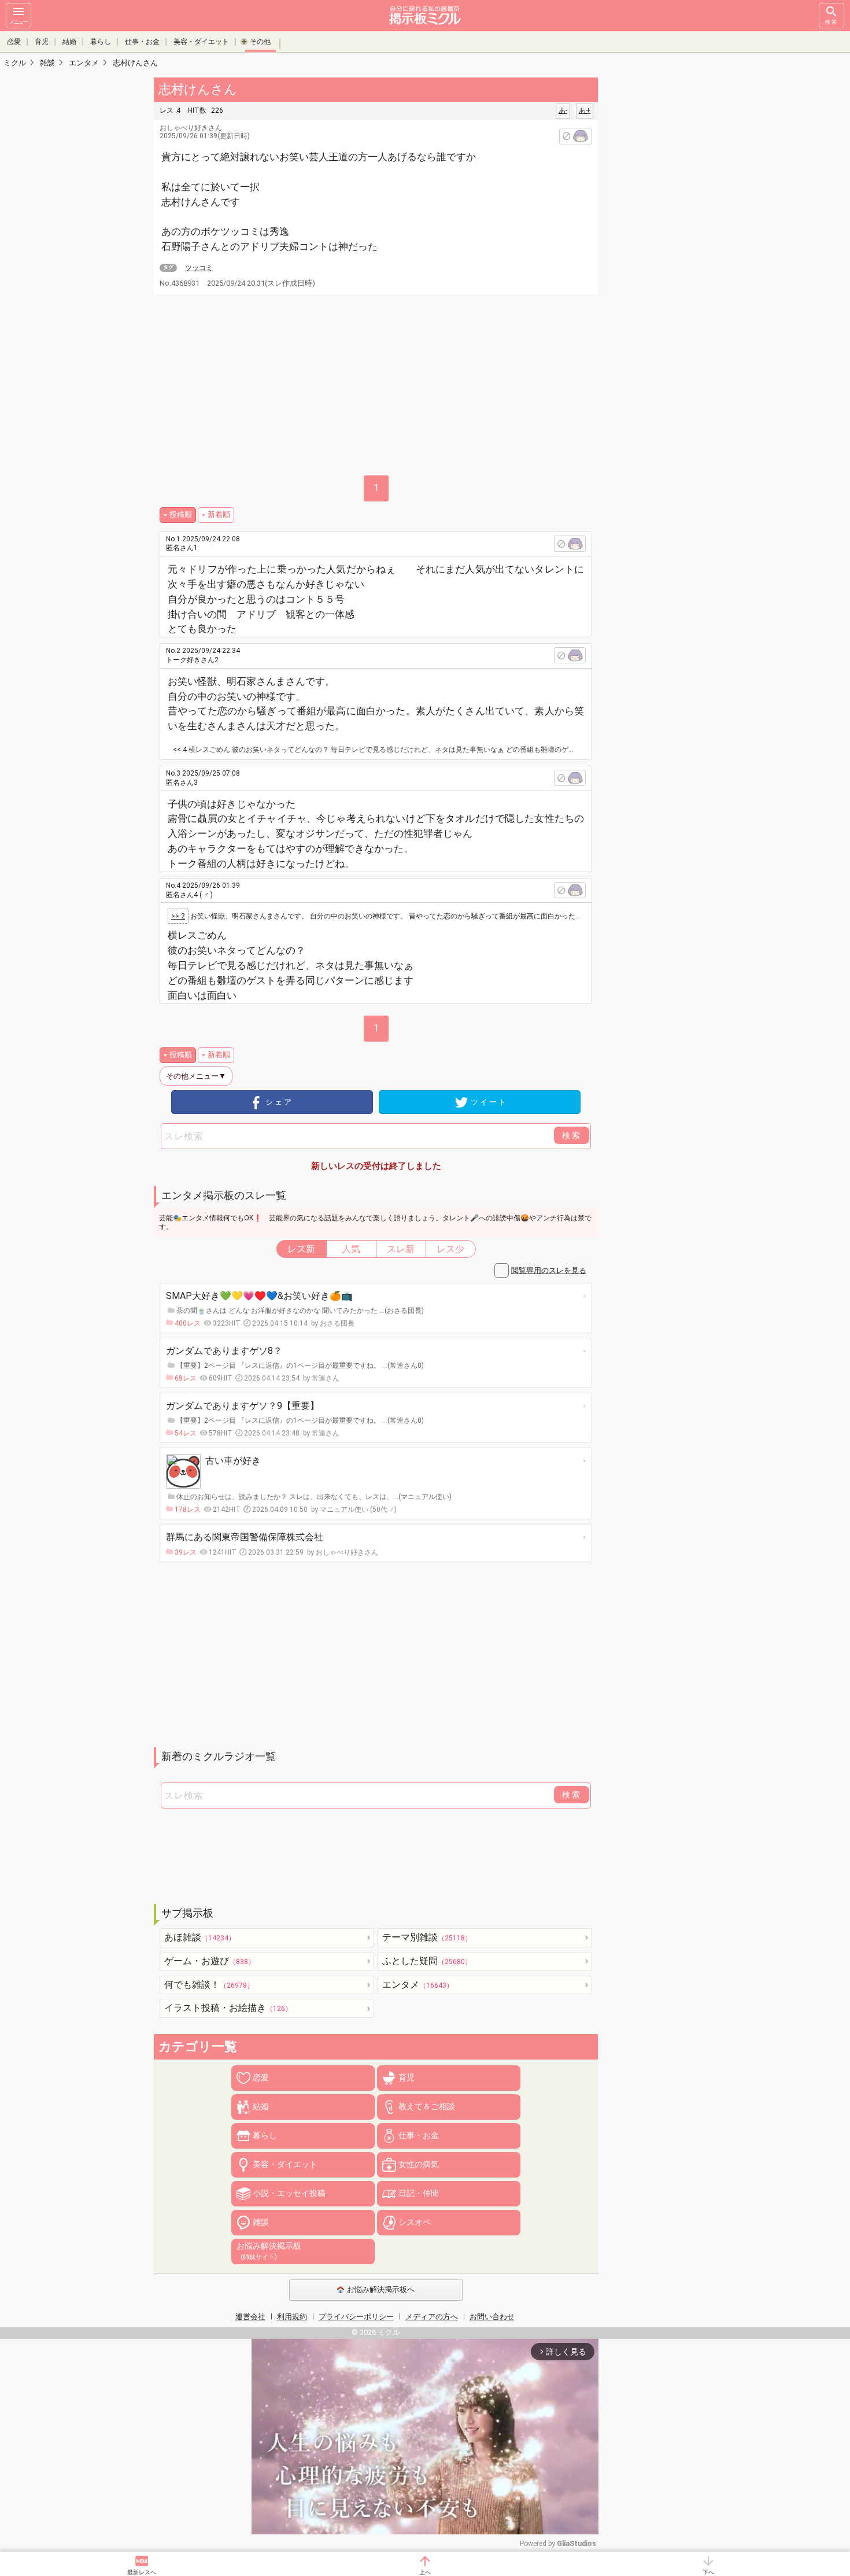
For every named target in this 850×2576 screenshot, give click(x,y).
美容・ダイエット (201, 42)
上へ (425, 2572)
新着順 (219, 514)
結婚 (69, 42)
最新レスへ (142, 2572)
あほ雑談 (200, 1937)
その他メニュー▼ (196, 1076)
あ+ (585, 110)
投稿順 (181, 514)
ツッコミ (199, 268)
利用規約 (292, 2317)
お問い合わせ (492, 2317)
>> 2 (178, 916)
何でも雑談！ (209, 1985)
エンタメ (418, 1985)
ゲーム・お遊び (210, 1961)
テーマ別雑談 (427, 1937)
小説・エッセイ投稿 (289, 2193)
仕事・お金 (142, 42)
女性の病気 (419, 2164)
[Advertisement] (679, 249)
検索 (831, 22)
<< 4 (180, 750)
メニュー (19, 22)
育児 (42, 42)
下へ (708, 2572)
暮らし (101, 42)
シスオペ (415, 2222)
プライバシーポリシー (356, 2317)
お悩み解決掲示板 (269, 2251)
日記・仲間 (419, 2193)
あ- (563, 110)
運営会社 (250, 2317)
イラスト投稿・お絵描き (228, 2008)
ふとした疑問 (427, 1961)
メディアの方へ (432, 2317)
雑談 (261, 2222)
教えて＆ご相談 (427, 2106)
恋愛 (14, 42)
